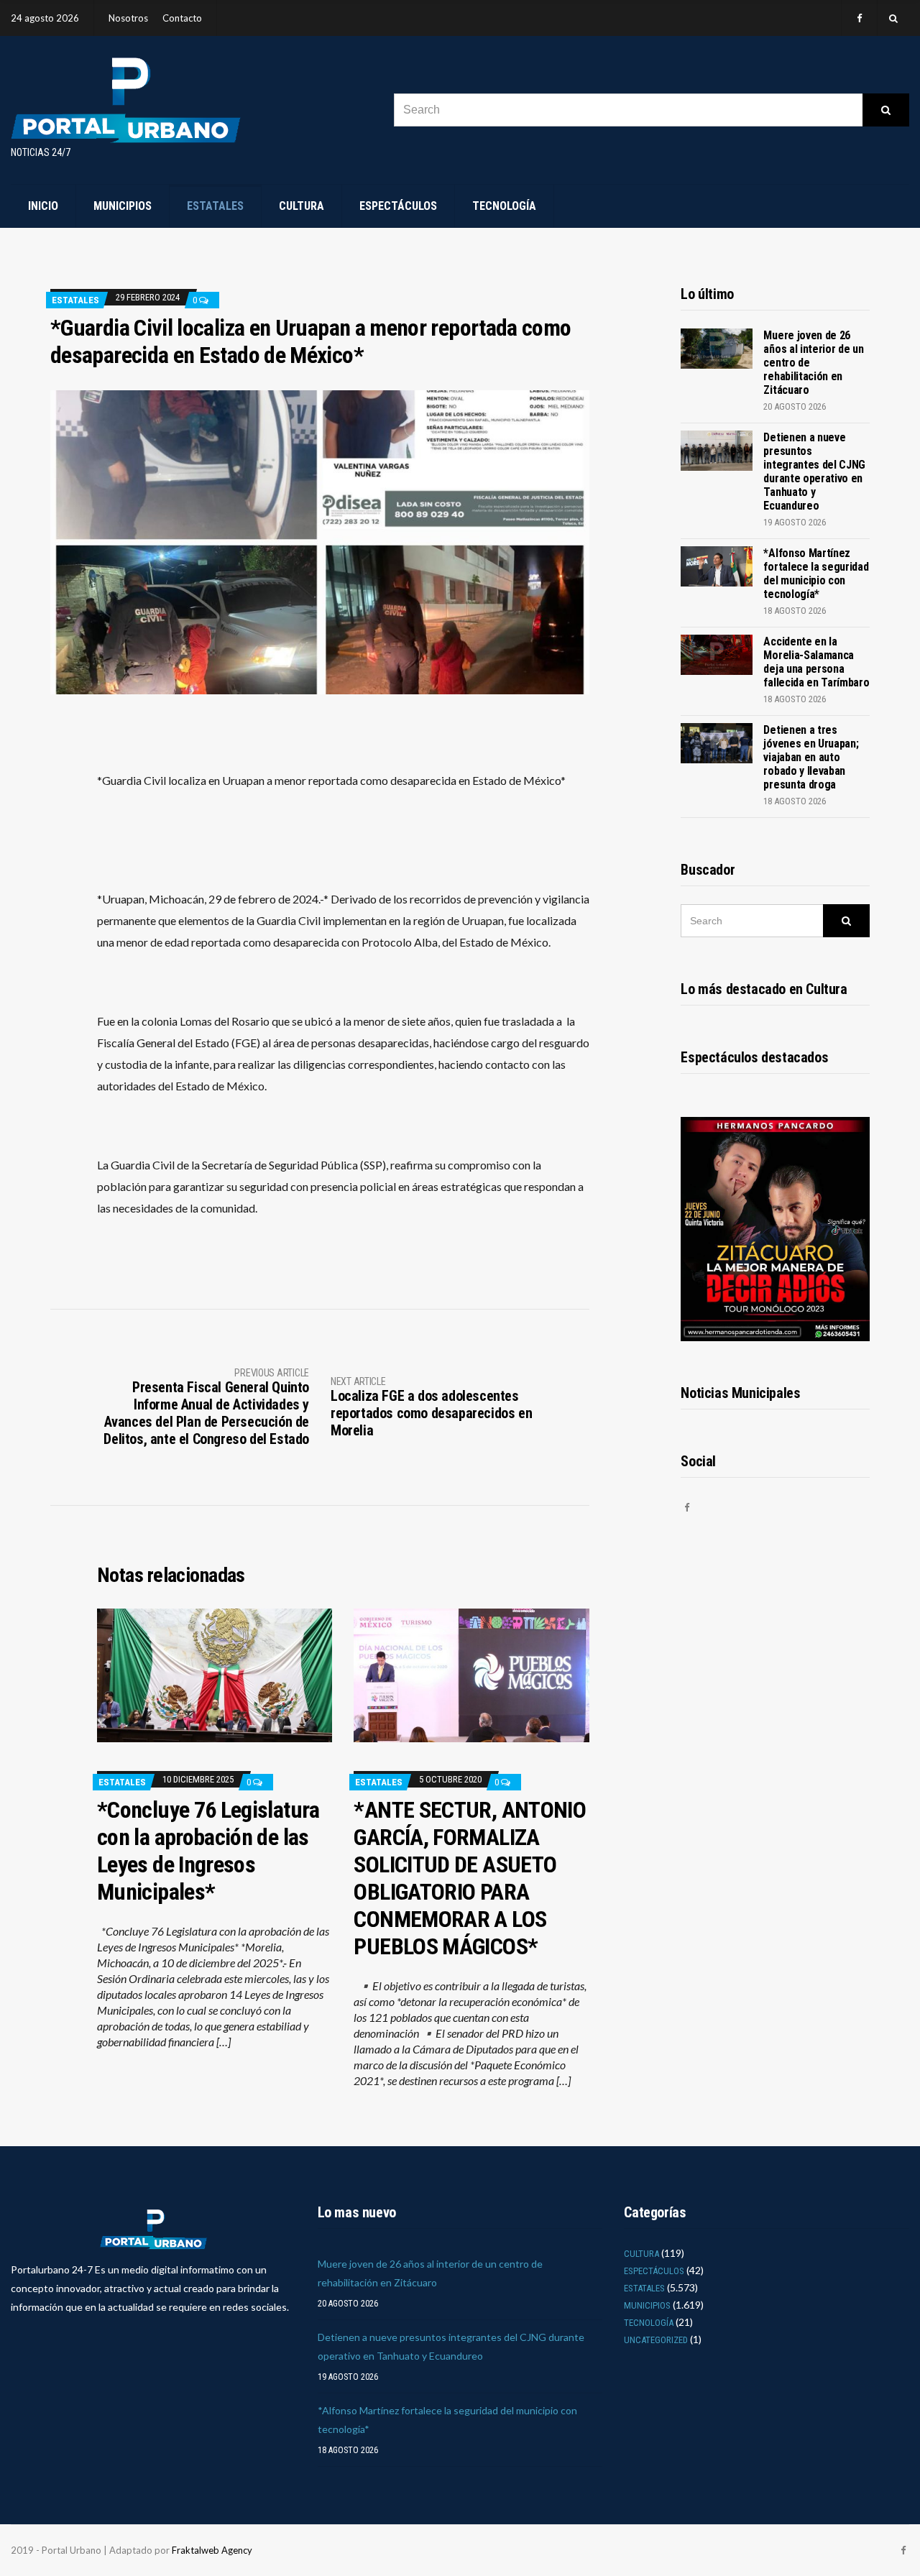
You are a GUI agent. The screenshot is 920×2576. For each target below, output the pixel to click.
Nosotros (128, 18)
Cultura (302, 206)
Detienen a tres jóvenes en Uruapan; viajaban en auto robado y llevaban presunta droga (811, 757)
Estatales (215, 206)
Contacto (182, 18)
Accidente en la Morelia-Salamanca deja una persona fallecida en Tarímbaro (816, 662)
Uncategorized (656, 2340)
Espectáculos (398, 206)
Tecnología (504, 206)
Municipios (123, 206)
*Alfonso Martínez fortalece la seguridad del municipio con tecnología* (816, 574)
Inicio (43, 206)
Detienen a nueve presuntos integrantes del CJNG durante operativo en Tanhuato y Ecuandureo (814, 471)
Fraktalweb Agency (212, 2550)
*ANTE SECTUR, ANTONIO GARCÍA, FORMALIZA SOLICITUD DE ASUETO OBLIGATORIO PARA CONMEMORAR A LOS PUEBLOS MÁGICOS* (470, 1878)
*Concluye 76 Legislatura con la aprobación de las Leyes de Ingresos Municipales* (208, 1851)
